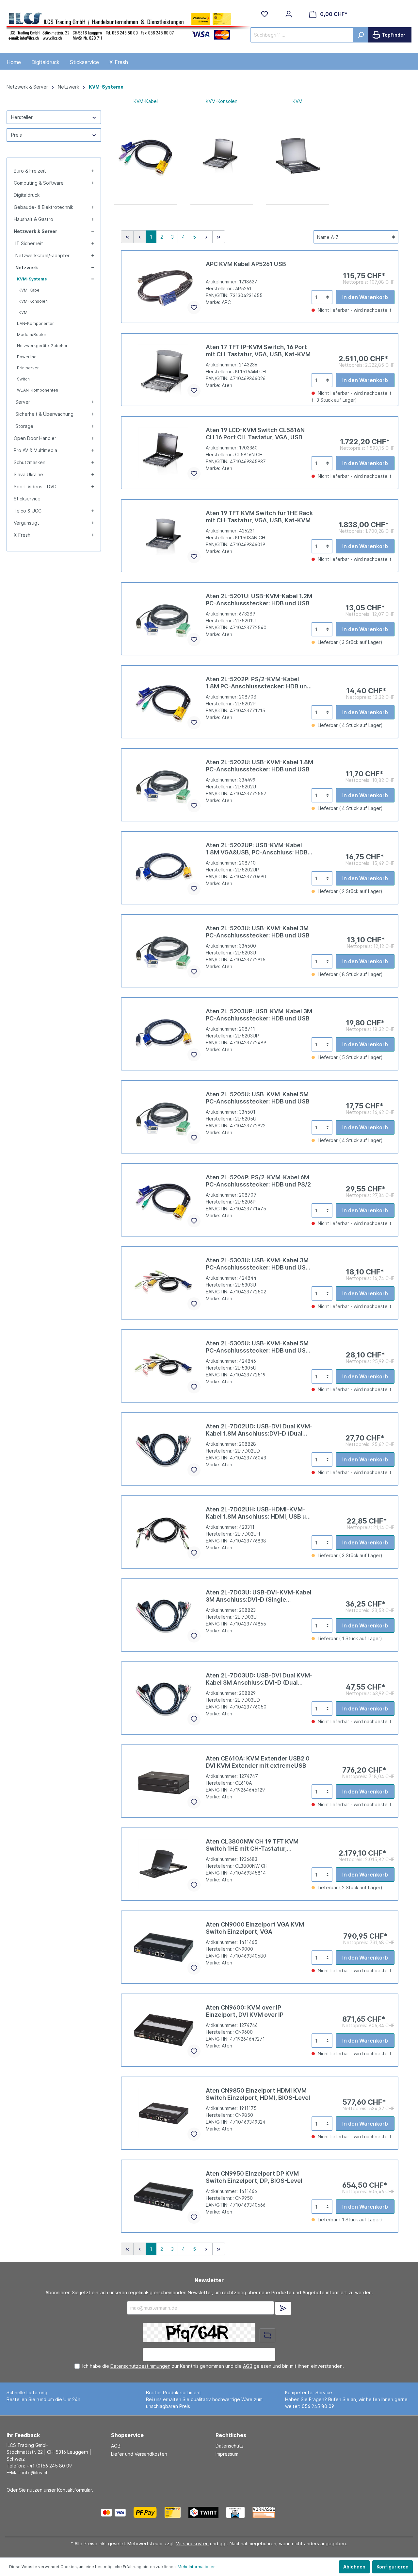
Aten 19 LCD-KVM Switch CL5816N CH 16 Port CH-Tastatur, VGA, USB (255, 434)
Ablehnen (354, 2567)
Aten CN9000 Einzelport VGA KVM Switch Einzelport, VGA (255, 1928)
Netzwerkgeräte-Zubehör (42, 346)
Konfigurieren (393, 2567)
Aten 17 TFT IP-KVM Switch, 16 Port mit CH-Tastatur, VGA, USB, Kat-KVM (258, 351)
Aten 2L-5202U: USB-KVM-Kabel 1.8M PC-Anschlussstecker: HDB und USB (259, 766)
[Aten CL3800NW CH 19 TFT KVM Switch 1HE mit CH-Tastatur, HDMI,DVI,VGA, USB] (164, 1864)
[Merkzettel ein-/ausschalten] (194, 308)
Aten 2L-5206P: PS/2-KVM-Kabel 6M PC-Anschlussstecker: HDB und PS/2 (258, 1181)
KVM (23, 312)
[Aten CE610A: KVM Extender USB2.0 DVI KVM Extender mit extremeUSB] (164, 1781)
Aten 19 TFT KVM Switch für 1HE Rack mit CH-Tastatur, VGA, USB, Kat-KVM (259, 517)
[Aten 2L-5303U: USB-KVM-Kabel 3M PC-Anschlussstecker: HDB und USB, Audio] (164, 1283)
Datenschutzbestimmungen (140, 2366)
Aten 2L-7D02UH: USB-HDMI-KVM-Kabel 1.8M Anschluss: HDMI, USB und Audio (260, 1513)
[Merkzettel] (265, 14)
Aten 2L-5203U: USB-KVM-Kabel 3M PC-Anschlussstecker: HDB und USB (258, 932)
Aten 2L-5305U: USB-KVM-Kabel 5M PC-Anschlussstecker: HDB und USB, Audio (258, 1347)
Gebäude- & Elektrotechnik (43, 207)
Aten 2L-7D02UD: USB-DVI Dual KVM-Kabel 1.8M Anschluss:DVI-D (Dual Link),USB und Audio (259, 1430)
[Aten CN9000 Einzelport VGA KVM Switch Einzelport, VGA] (164, 1947)
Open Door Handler (35, 438)
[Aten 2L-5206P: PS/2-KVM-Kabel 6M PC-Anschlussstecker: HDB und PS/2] (164, 1200)
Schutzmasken (30, 462)
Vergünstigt (26, 523)
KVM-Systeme (32, 279)
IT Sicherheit (29, 243)
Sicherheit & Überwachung (44, 414)
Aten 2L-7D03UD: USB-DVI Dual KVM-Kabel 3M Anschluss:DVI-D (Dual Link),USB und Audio (259, 1679)
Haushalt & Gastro (33, 219)
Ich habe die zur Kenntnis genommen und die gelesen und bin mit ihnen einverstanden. (213, 2366)
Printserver (28, 368)
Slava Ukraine (28, 474)
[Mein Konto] (289, 14)
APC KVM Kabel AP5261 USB (246, 264)
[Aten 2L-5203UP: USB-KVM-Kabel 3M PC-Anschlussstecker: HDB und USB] (164, 1034)
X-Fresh (22, 535)
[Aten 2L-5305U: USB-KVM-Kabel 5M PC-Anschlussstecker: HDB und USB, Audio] (164, 1366)
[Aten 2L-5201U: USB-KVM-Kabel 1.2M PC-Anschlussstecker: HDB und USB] (164, 619)
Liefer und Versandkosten (139, 2454)
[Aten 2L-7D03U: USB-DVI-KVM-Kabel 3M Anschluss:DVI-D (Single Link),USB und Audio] (164, 1615)
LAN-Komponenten (36, 323)
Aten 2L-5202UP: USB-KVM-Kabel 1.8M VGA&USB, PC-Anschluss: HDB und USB (257, 849)
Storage (24, 426)
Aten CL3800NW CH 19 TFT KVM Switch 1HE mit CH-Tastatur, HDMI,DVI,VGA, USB (252, 1845)
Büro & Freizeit (30, 171)
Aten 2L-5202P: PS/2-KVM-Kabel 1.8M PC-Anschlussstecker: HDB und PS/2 (258, 683)
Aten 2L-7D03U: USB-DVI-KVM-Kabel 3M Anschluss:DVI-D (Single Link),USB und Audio (259, 1596)
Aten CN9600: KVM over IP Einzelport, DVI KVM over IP (245, 2011)
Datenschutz (230, 2446)
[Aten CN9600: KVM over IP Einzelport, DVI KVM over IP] (164, 2030)
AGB (248, 2366)
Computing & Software (39, 183)
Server (23, 402)
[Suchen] (361, 35)
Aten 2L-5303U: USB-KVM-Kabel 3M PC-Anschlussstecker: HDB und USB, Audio (258, 1264)
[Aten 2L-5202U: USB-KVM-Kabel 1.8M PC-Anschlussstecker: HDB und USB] (164, 785)
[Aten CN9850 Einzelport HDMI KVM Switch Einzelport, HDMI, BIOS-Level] (164, 2113)
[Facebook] (298, 2512)
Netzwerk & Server (35, 231)
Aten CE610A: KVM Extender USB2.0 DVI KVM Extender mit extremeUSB (258, 1762)
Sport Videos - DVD (35, 487)
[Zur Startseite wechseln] (129, 25)
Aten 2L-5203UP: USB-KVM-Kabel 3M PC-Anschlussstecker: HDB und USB (259, 1015)
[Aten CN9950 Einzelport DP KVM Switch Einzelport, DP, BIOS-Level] (164, 2196)
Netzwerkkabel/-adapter (42, 255)
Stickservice (27, 499)
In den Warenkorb (365, 297)
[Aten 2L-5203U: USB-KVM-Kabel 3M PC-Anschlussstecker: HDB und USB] (164, 951)
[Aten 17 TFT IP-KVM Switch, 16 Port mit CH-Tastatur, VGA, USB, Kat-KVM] (164, 370)
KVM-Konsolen (33, 301)
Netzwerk (27, 268)
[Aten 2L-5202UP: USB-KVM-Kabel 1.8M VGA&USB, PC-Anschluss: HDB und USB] (164, 868)
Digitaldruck (27, 195)
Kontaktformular (74, 2490)
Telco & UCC (28, 511)
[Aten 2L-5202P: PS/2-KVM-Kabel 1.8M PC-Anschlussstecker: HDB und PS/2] (164, 702)
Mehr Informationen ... (199, 2567)
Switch (23, 379)
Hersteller (22, 117)
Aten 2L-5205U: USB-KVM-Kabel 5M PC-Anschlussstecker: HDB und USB (258, 1098)
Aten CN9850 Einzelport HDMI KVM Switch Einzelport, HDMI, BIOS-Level (258, 2094)
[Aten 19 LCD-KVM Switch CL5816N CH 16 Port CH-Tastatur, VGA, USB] (164, 453)
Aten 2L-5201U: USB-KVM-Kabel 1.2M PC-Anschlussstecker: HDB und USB (259, 600)
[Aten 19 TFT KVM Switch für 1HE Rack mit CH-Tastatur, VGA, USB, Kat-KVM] (164, 536)
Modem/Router (32, 335)
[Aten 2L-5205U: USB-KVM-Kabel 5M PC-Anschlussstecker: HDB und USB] (164, 1117)
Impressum (227, 2454)
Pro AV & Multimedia (35, 450)
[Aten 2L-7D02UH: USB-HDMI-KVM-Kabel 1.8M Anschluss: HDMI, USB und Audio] (164, 1532)
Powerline (27, 357)
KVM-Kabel (30, 290)
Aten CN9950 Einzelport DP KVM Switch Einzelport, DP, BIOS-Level (254, 2177)
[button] (92, 171)
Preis (16, 135)
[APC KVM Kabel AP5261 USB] (164, 287)
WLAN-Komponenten (38, 390)
